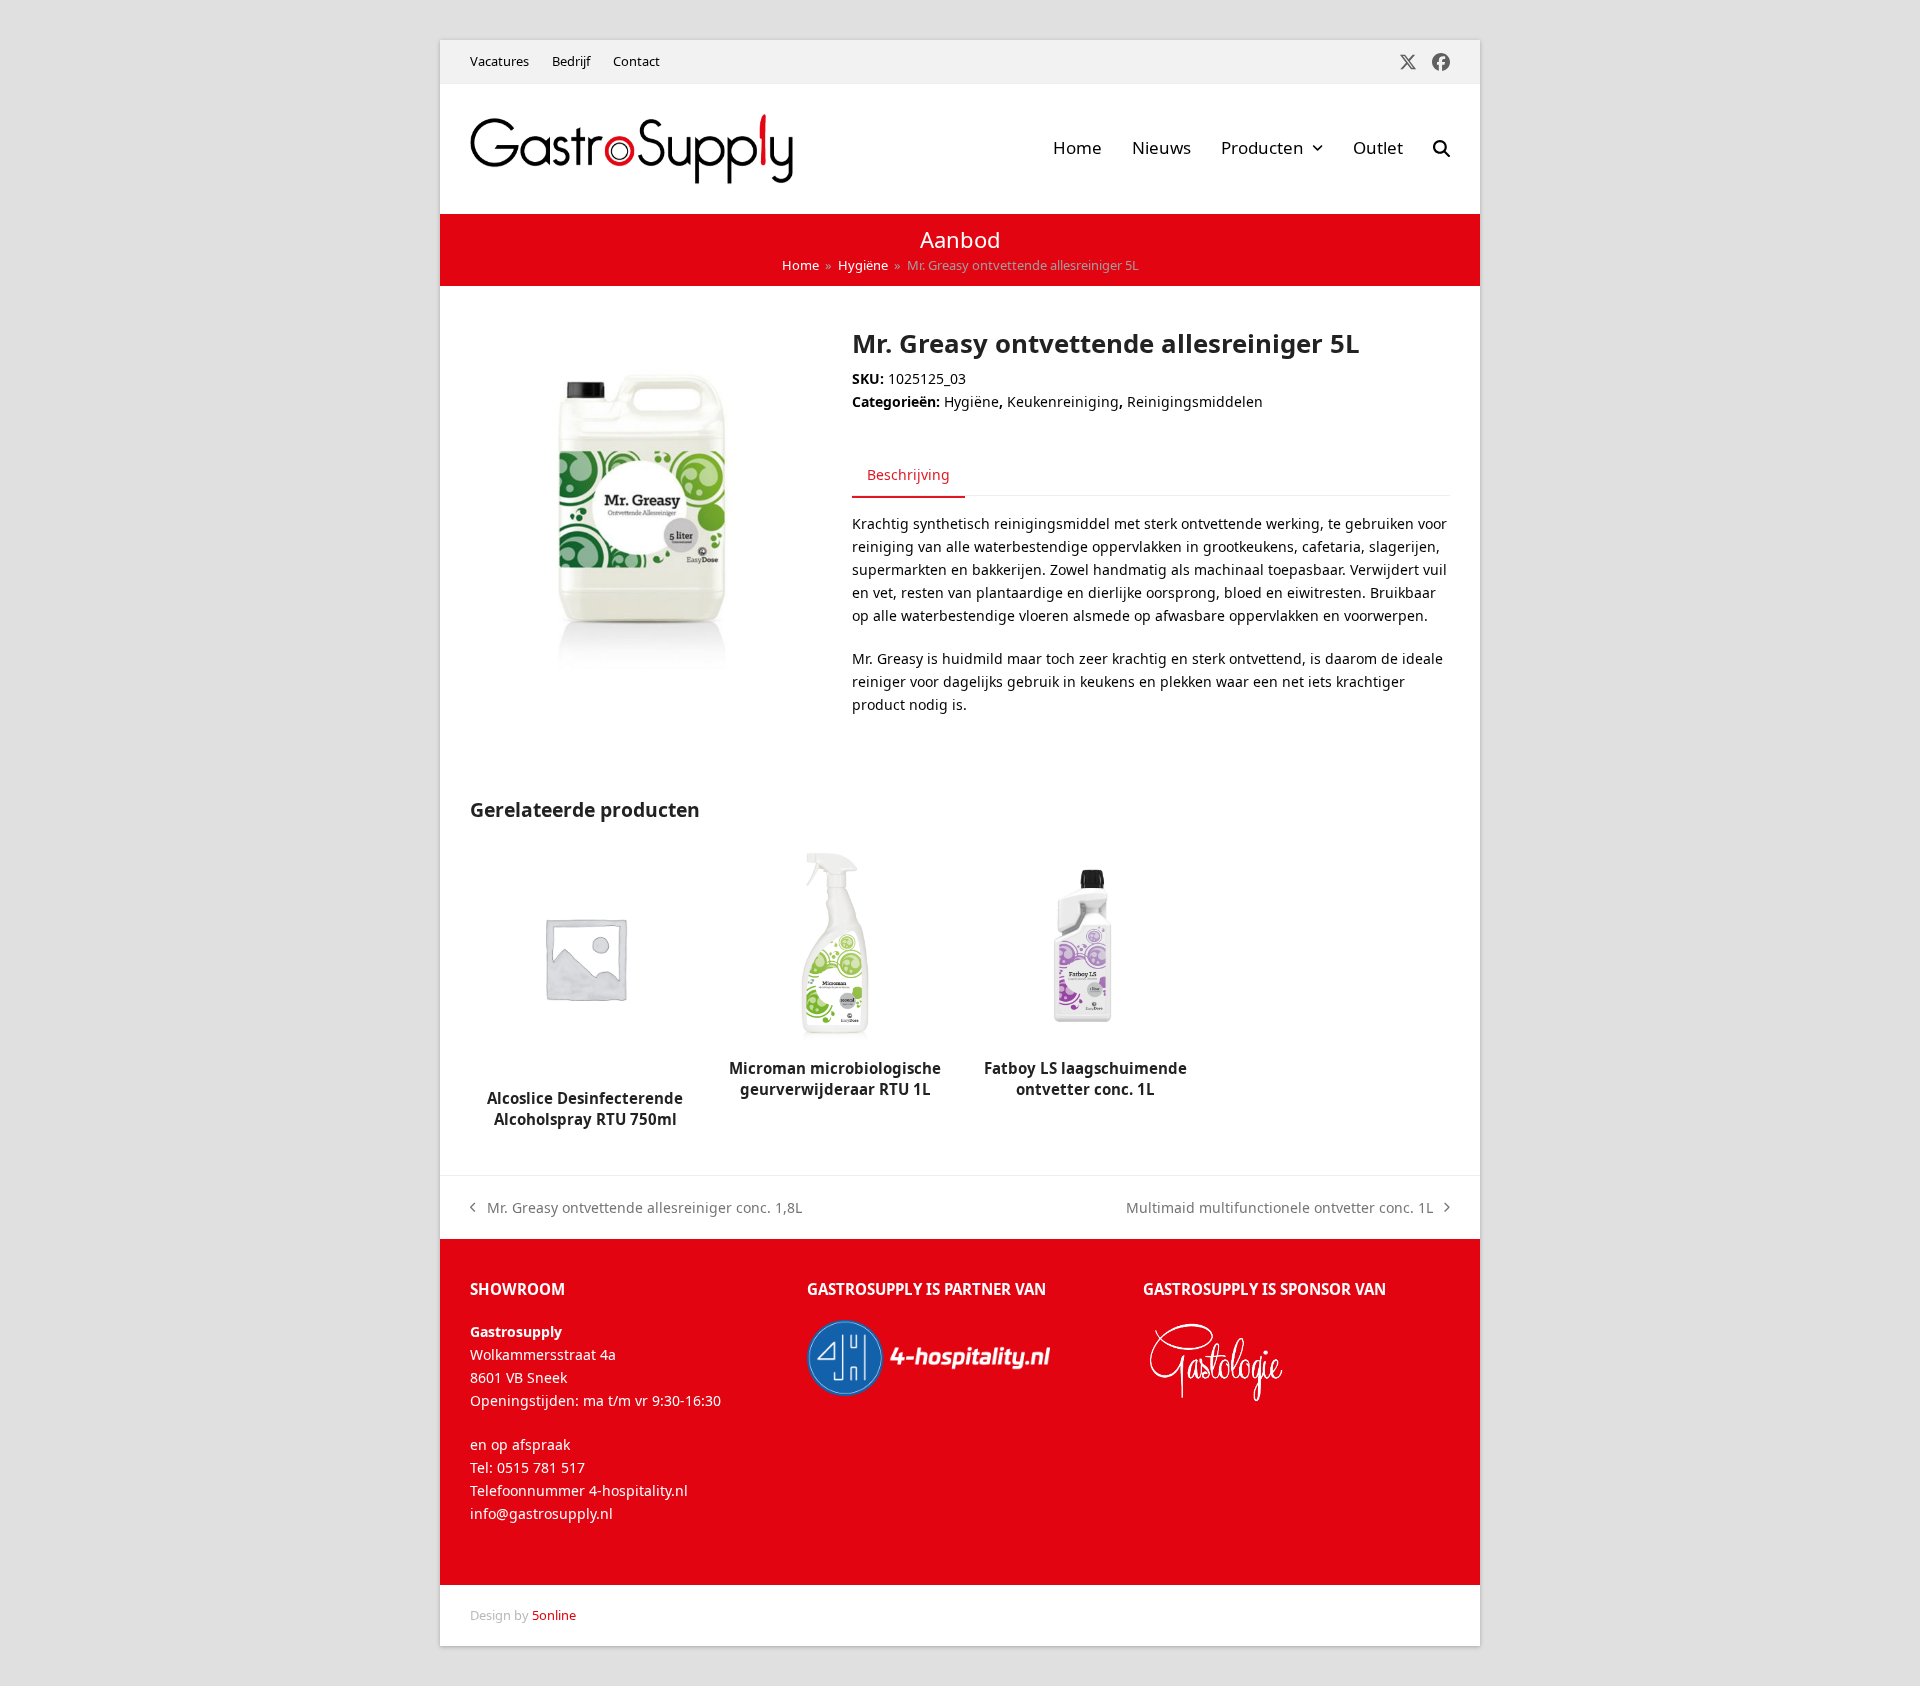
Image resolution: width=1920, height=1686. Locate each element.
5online (554, 1615)
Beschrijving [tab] (908, 474)
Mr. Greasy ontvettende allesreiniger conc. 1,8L (636, 1208)
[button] (1441, 149)
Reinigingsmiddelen (1195, 401)
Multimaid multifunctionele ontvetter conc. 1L (1279, 1208)
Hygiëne (971, 401)
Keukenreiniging (1063, 401)
